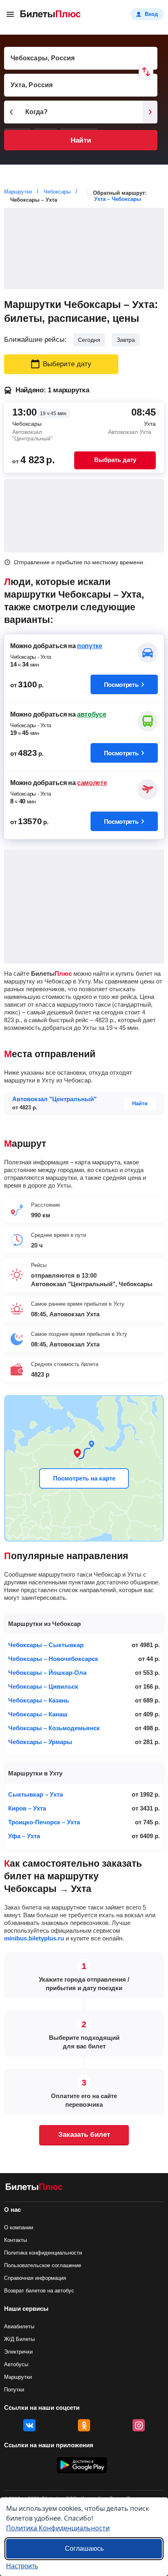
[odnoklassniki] (84, 2425)
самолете (92, 783)
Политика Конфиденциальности (58, 2528)
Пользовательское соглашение (43, 2265)
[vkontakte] (29, 2425)
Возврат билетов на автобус (39, 2291)
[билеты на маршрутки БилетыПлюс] (34, 2188)
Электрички (18, 2352)
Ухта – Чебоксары (118, 199)
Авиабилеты (19, 2326)
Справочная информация (35, 2278)
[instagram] (139, 2425)
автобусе (92, 714)
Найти (81, 140)
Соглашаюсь (84, 2549)
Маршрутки (18, 2377)
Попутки (14, 2390)
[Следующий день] (150, 112)
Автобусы (16, 2364)
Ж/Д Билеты (19, 2339)
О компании (19, 2227)
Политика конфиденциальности (43, 2253)
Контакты (15, 2240)
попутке (90, 646)
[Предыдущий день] (11, 112)
